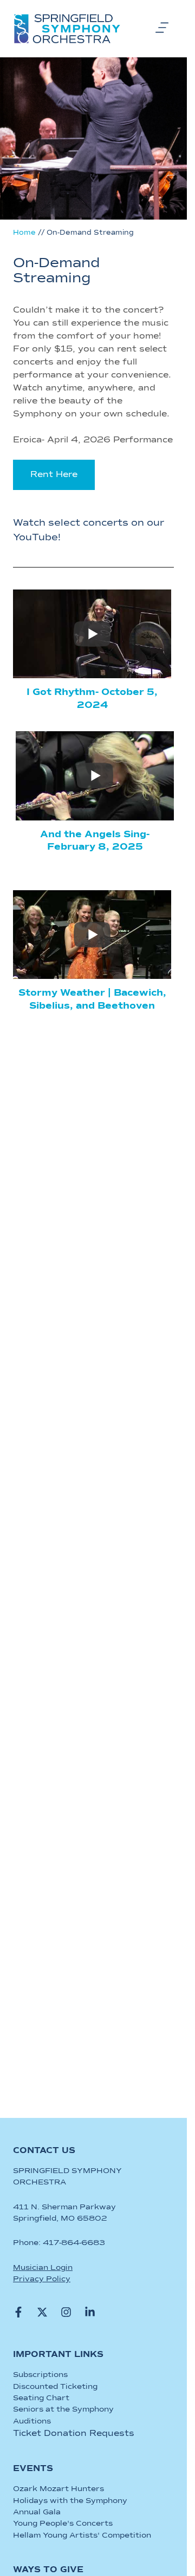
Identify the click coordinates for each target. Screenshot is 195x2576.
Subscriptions (40, 2375)
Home (24, 233)
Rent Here (54, 475)
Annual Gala (37, 2512)
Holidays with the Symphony (70, 2501)
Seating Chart (41, 2398)
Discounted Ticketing (55, 2387)
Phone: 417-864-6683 (59, 2243)
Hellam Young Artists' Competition (82, 2535)
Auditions (32, 2421)
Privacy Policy (42, 2279)
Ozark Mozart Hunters (58, 2489)
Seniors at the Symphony (63, 2409)
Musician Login (43, 2268)
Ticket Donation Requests (74, 2434)
